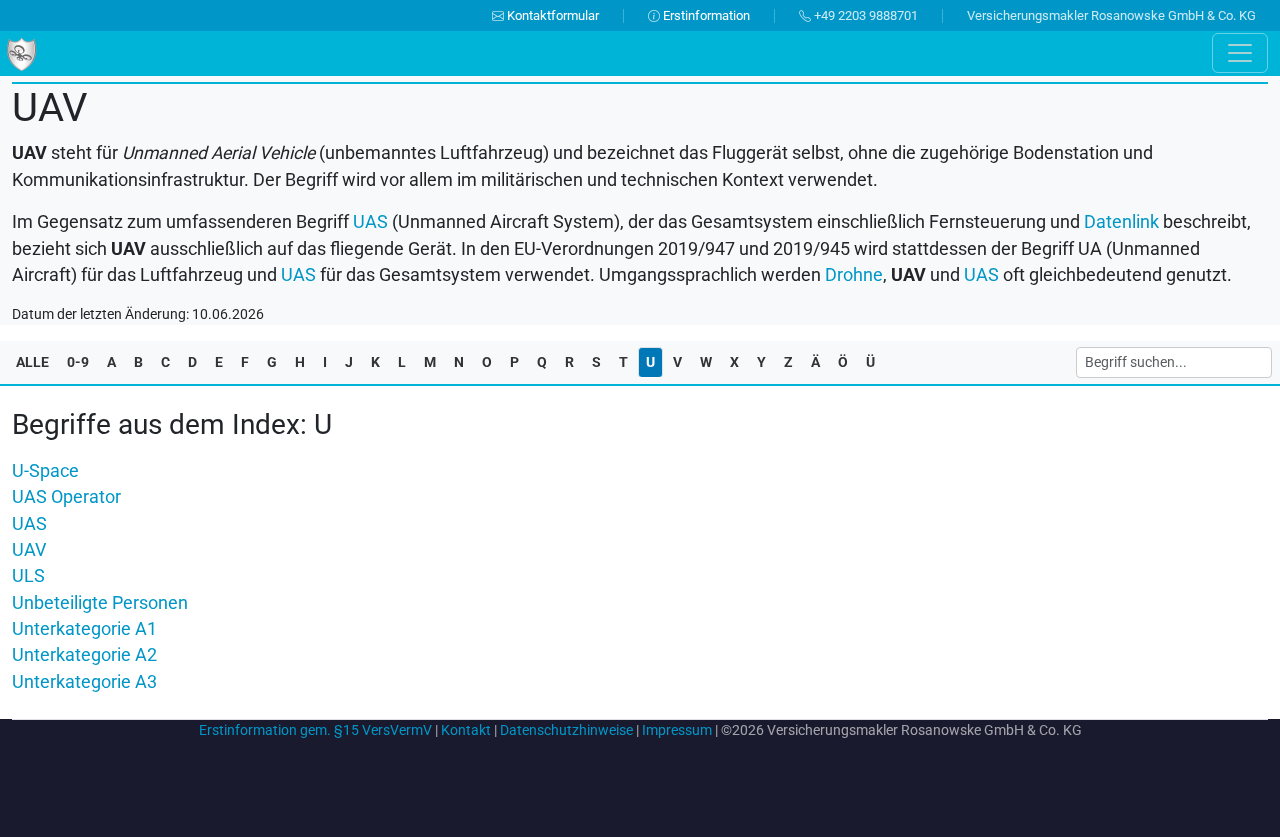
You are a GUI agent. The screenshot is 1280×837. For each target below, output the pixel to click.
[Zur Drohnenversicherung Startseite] (21, 52)
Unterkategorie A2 (84, 655)
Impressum (677, 730)
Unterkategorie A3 (84, 682)
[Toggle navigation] (1240, 53)
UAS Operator (66, 497)
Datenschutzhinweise (566, 730)
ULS (28, 576)
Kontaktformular (551, 15)
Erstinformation (705, 15)
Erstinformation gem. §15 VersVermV (315, 730)
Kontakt (466, 730)
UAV (29, 550)
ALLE (32, 362)
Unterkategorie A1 (84, 629)
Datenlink (1121, 222)
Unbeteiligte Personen (100, 603)
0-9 (78, 362)
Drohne (854, 275)
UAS (29, 524)
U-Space (45, 471)
